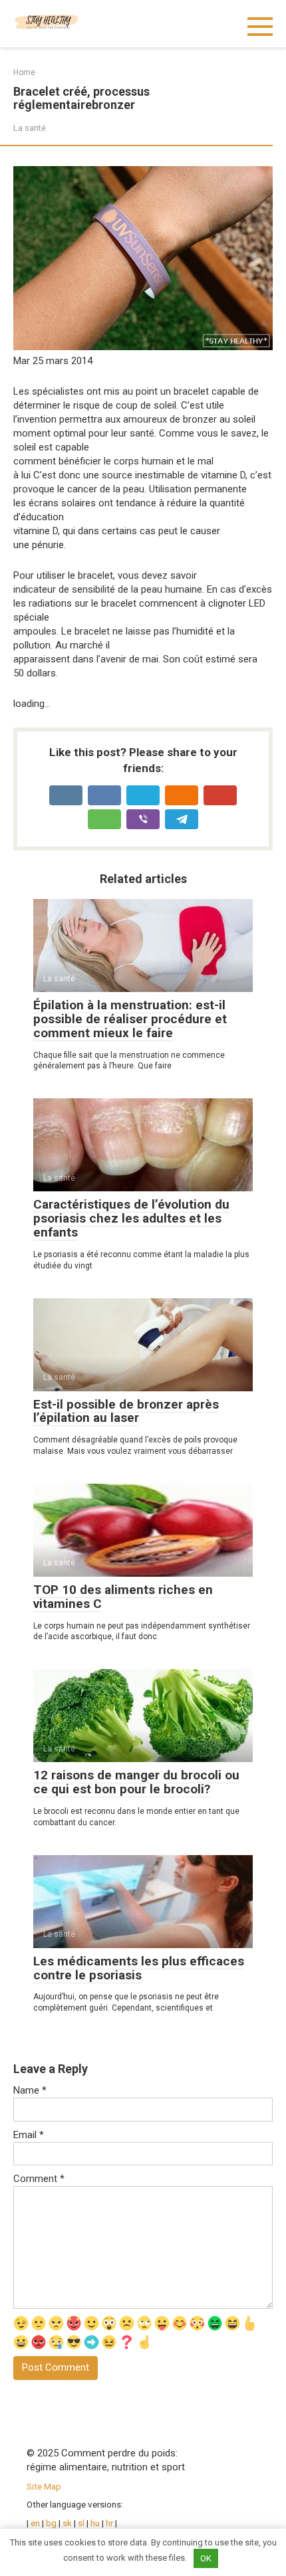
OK (206, 2558)
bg (51, 2523)
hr (109, 2523)
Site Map (44, 2486)
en (34, 2523)
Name (30, 2090)
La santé (30, 128)
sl (81, 2523)
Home (24, 72)
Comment (39, 2179)
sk (68, 2523)
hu (95, 2523)
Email (29, 2135)
